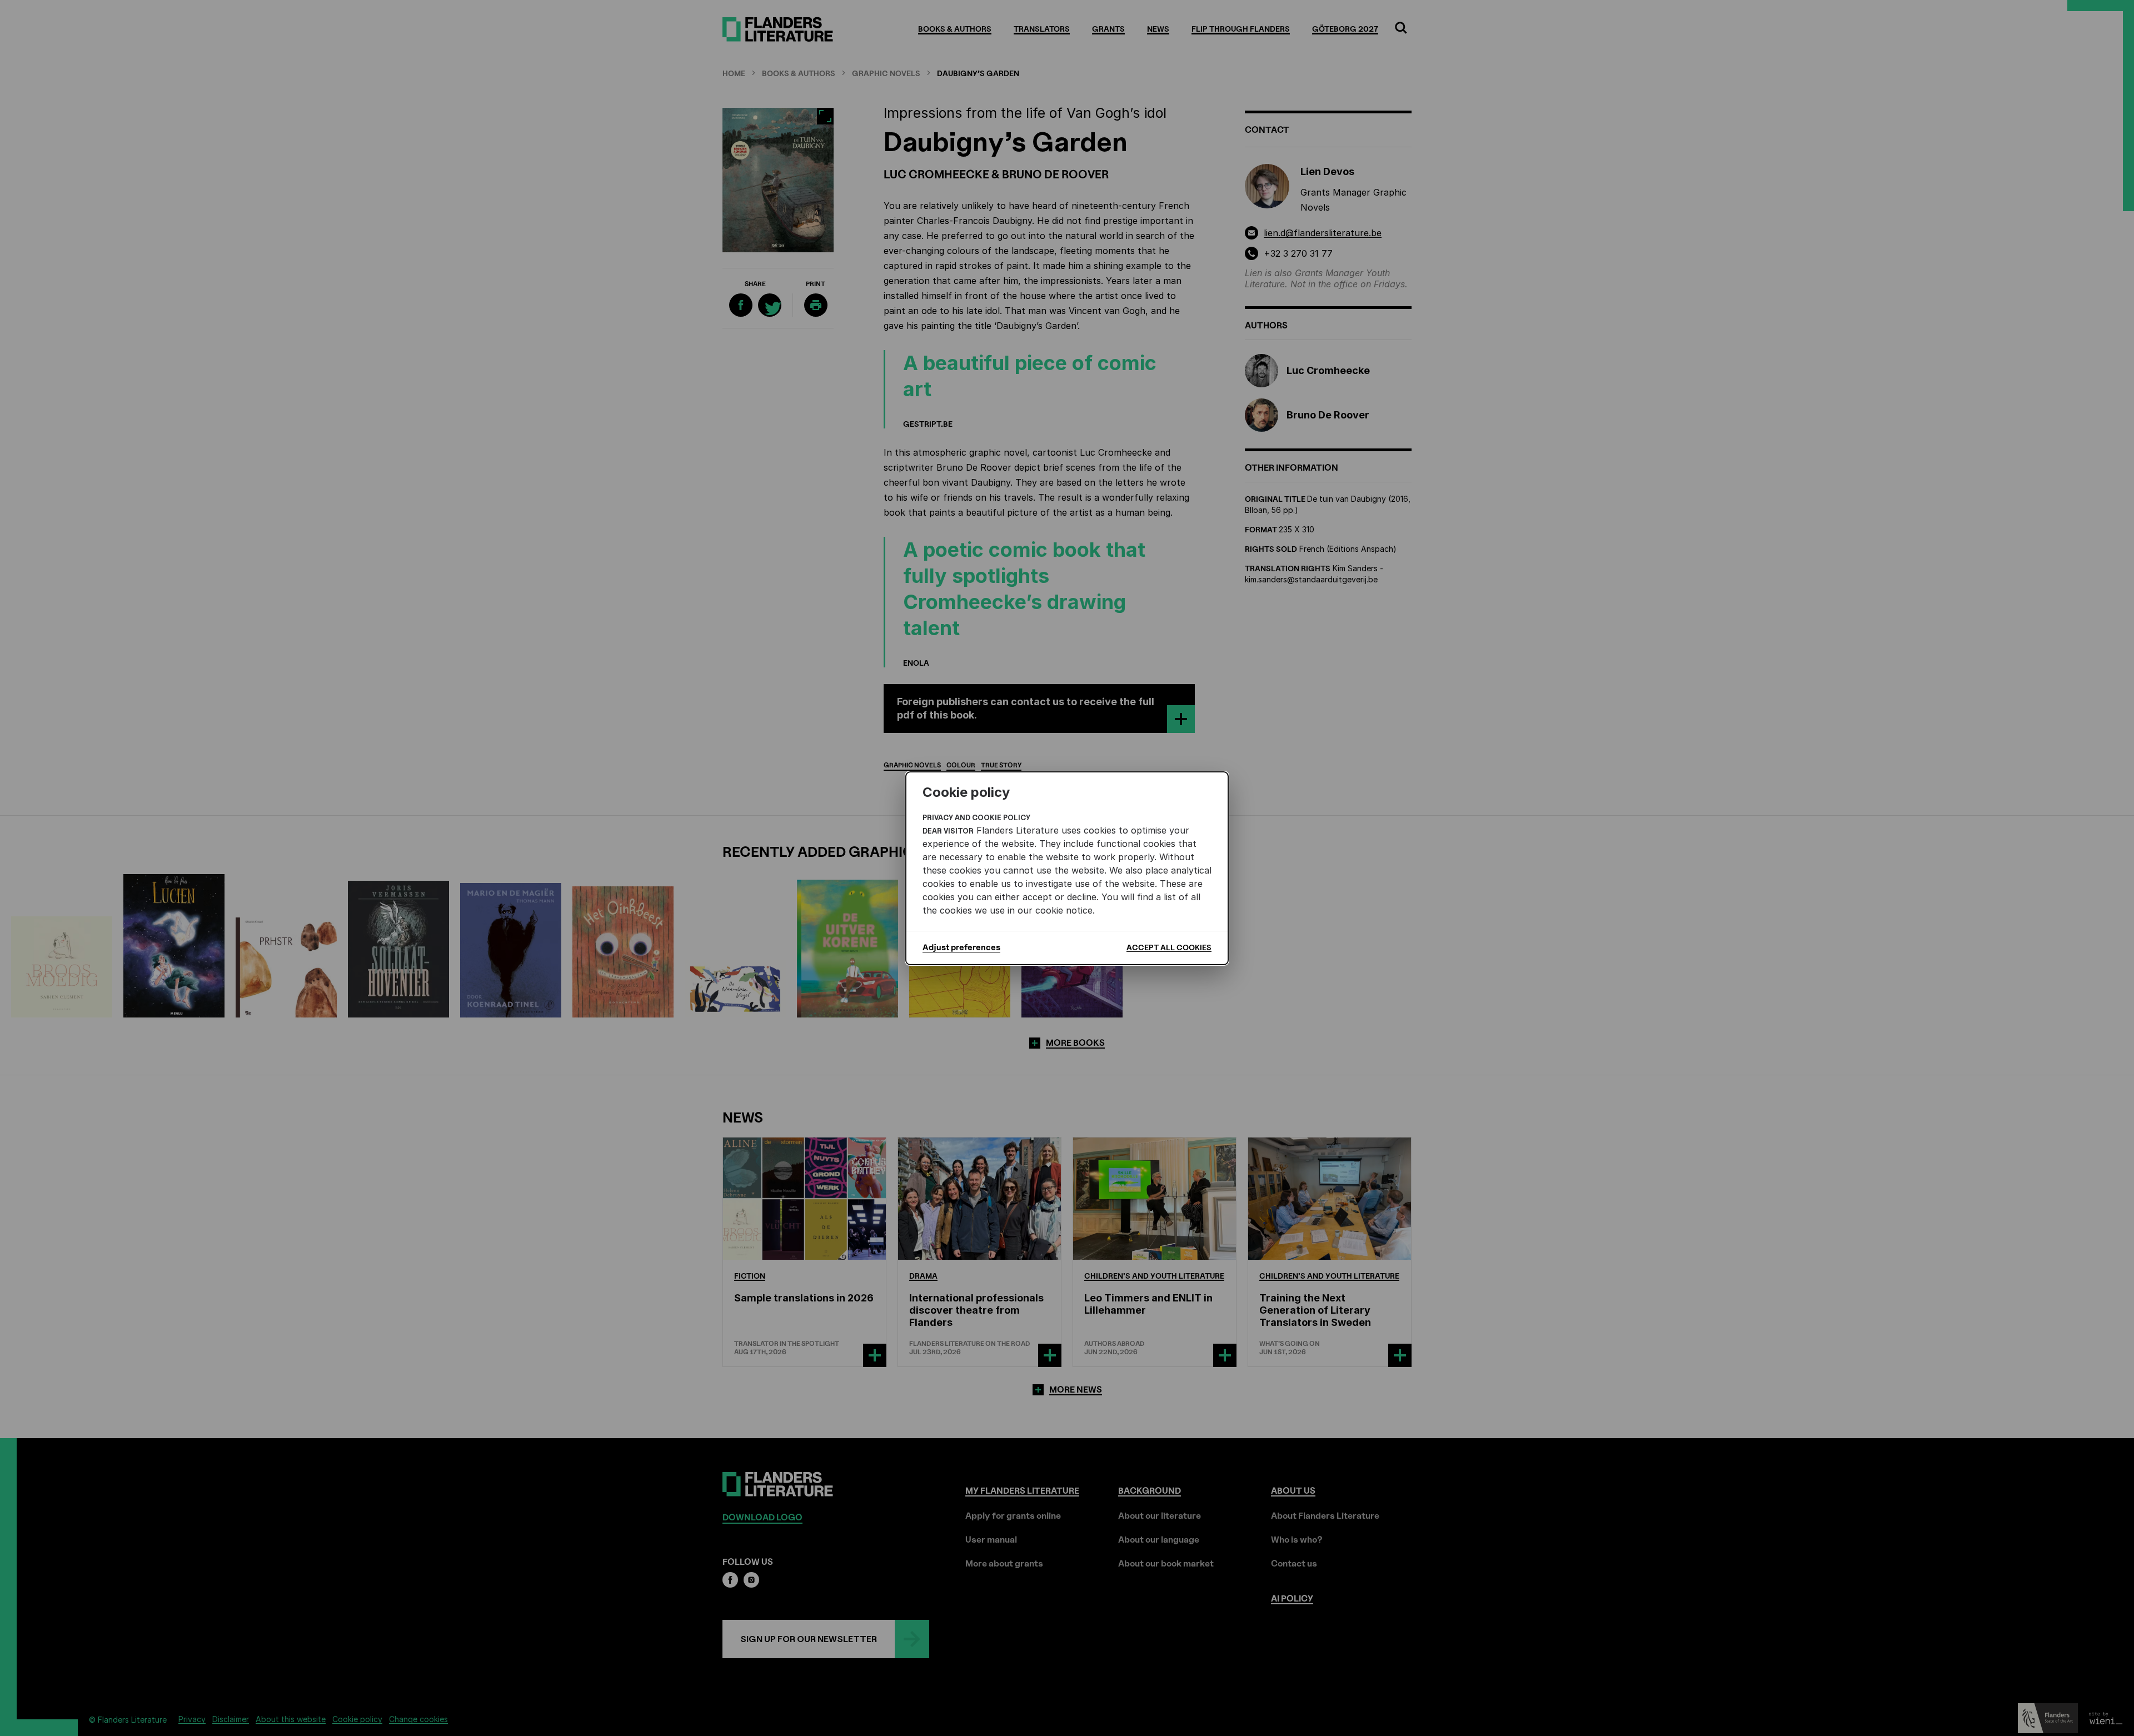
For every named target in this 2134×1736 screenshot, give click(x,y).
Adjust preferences (961, 947)
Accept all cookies (1169, 947)
